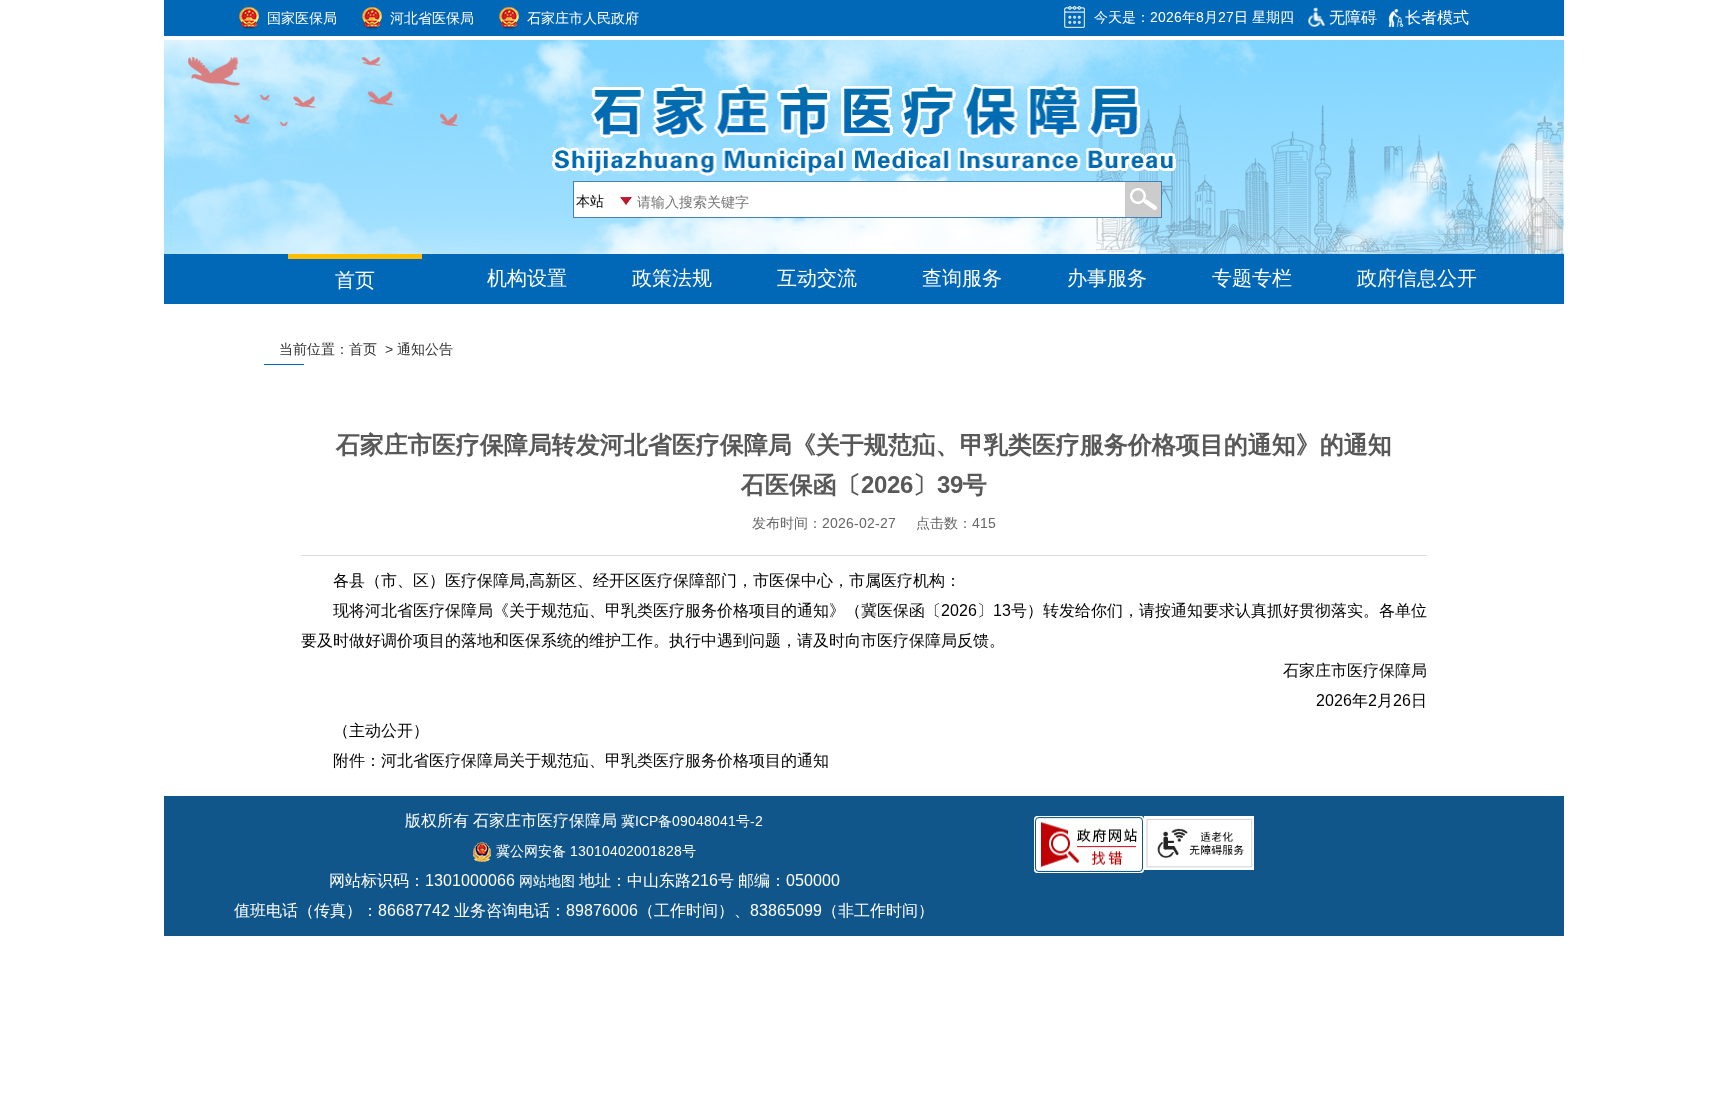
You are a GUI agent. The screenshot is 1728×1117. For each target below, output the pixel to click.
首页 (363, 349)
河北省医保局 (432, 18)
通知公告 (425, 349)
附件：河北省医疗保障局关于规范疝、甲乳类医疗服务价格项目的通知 (581, 760)
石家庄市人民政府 (583, 18)
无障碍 (1353, 17)
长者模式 (1437, 17)
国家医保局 (302, 18)
